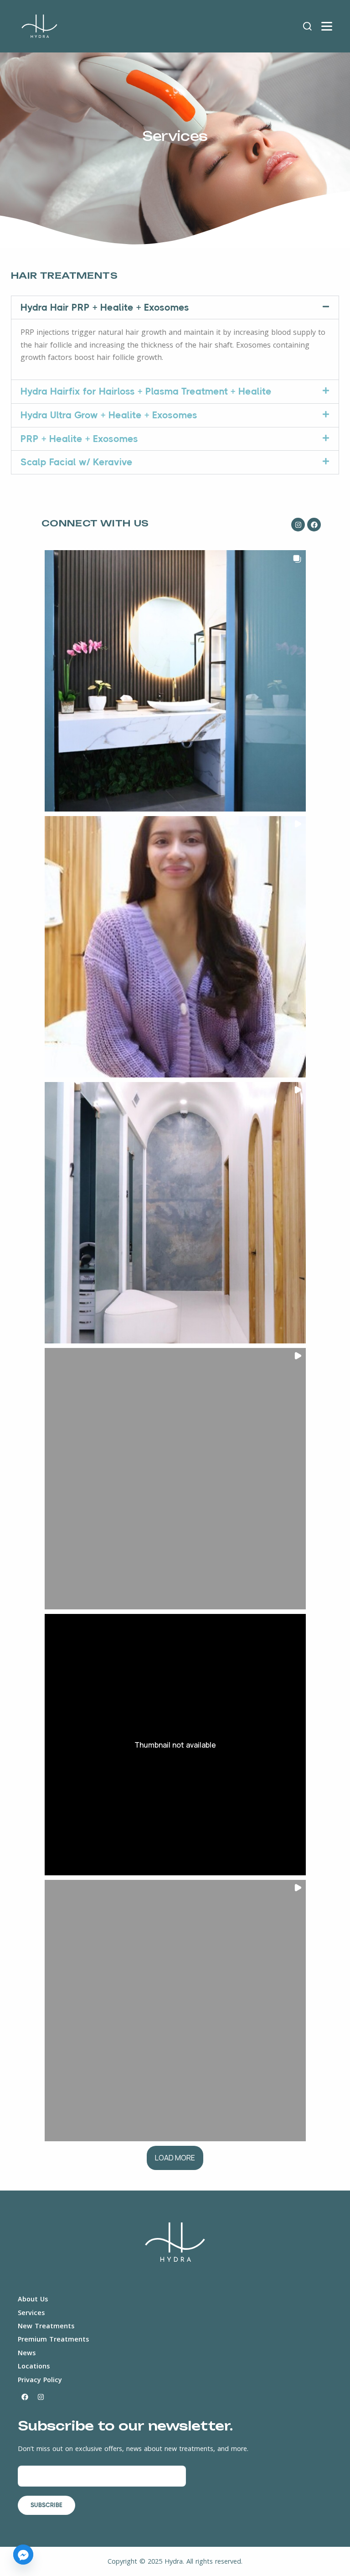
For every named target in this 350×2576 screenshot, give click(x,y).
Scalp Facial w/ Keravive (77, 462)
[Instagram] (298, 525)
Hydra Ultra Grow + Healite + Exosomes (109, 415)
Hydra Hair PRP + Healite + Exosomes (105, 307)
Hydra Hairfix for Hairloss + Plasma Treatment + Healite (146, 391)
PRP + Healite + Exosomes (79, 439)
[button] (175, 308)
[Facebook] (314, 525)
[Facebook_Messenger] (23, 2555)
